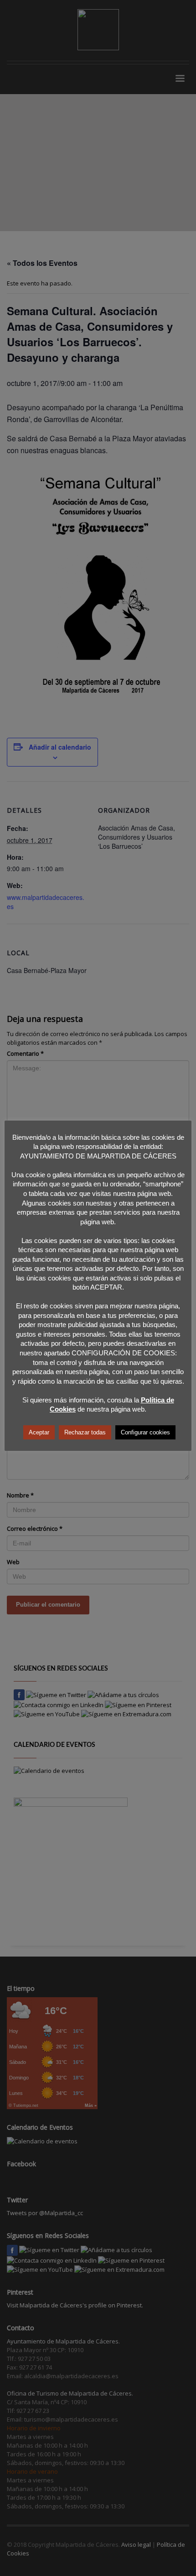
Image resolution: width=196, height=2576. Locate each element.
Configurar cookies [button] (145, 1432)
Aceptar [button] (39, 1432)
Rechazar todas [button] (85, 1432)
